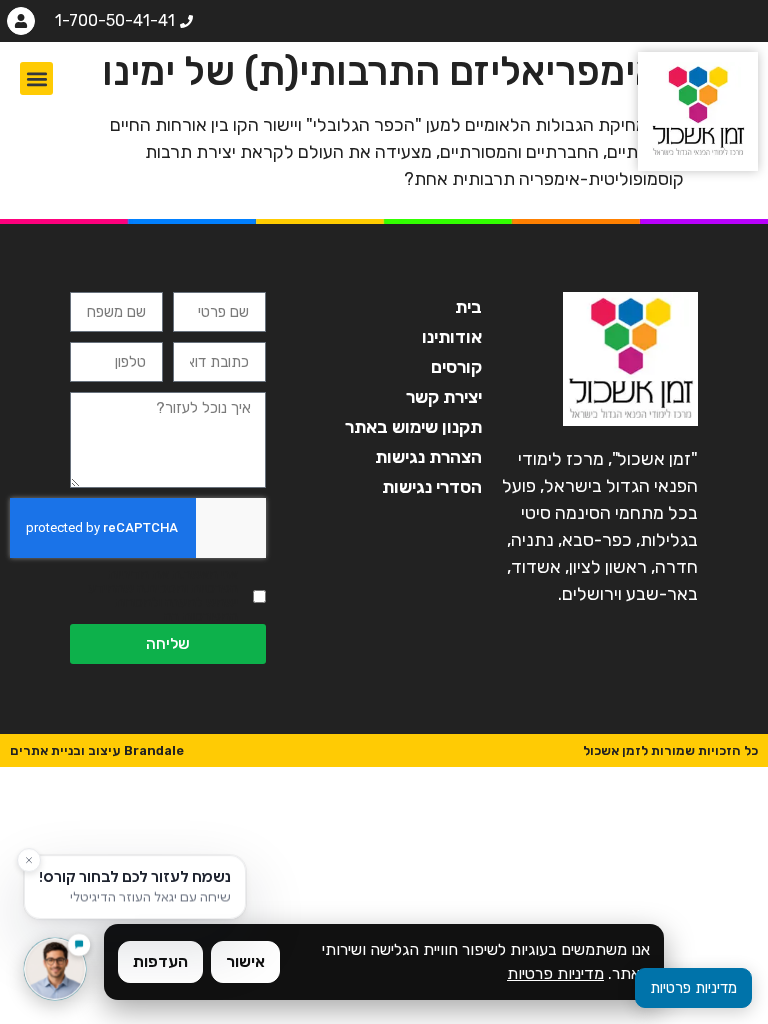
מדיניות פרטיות (555, 973)
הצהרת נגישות (428, 457)
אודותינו (452, 337)
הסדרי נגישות (432, 487)
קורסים (456, 367)
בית (468, 307)
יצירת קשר (444, 397)
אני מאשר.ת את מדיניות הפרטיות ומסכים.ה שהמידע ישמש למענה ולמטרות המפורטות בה (163, 596)
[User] (21, 21)
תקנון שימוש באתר (413, 427)
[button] (36, 78)
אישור (245, 961)
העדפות (160, 961)
